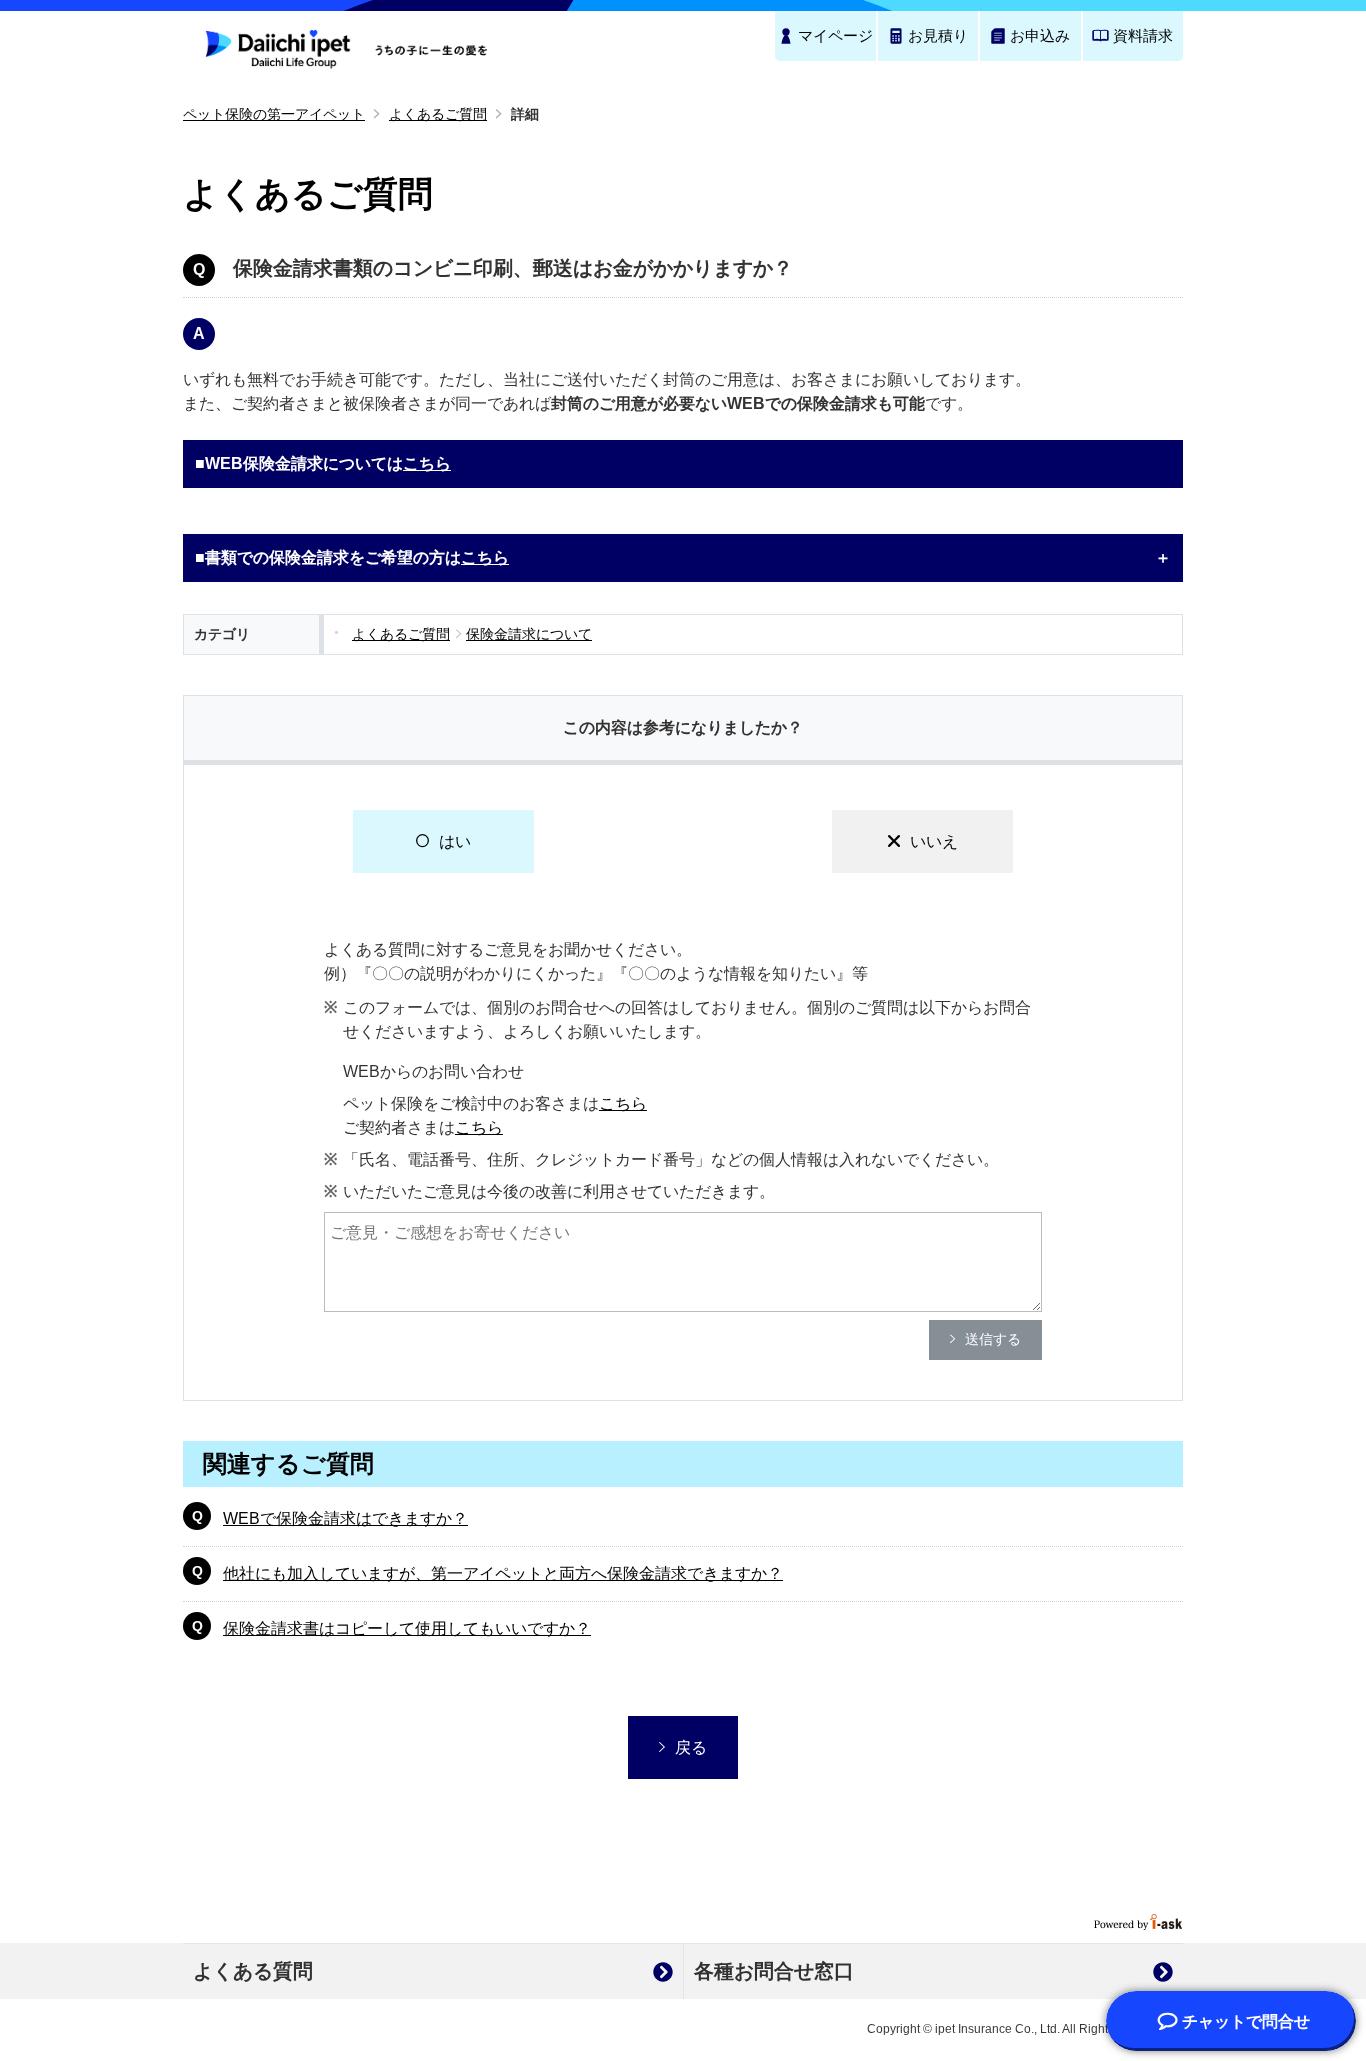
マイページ (835, 36)
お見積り (938, 36)
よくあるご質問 (438, 114)
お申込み (1040, 36)
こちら (427, 463)
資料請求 (1143, 36)
